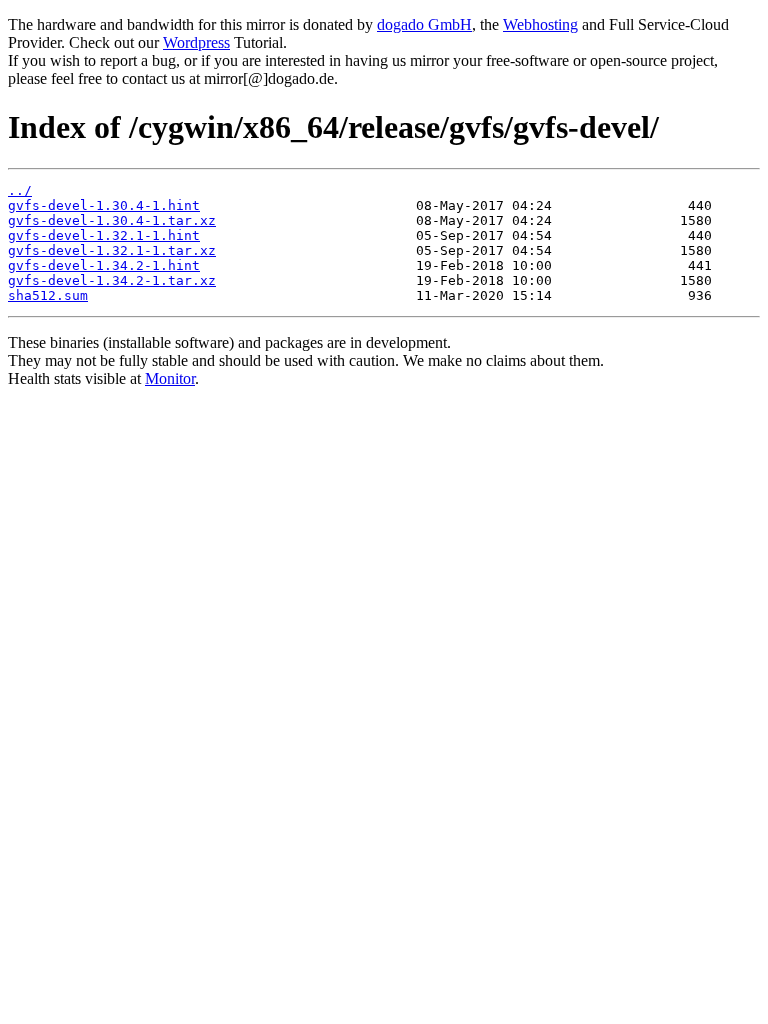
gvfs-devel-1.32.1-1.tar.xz (112, 250)
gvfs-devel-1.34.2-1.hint (104, 265)
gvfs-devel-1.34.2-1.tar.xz (112, 280)
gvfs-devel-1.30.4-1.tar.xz (112, 220)
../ (20, 190)
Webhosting (540, 24)
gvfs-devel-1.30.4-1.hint (104, 205)
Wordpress (196, 42)
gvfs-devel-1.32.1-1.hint (104, 235)
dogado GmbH (424, 24)
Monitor (170, 378)
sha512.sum (48, 295)
